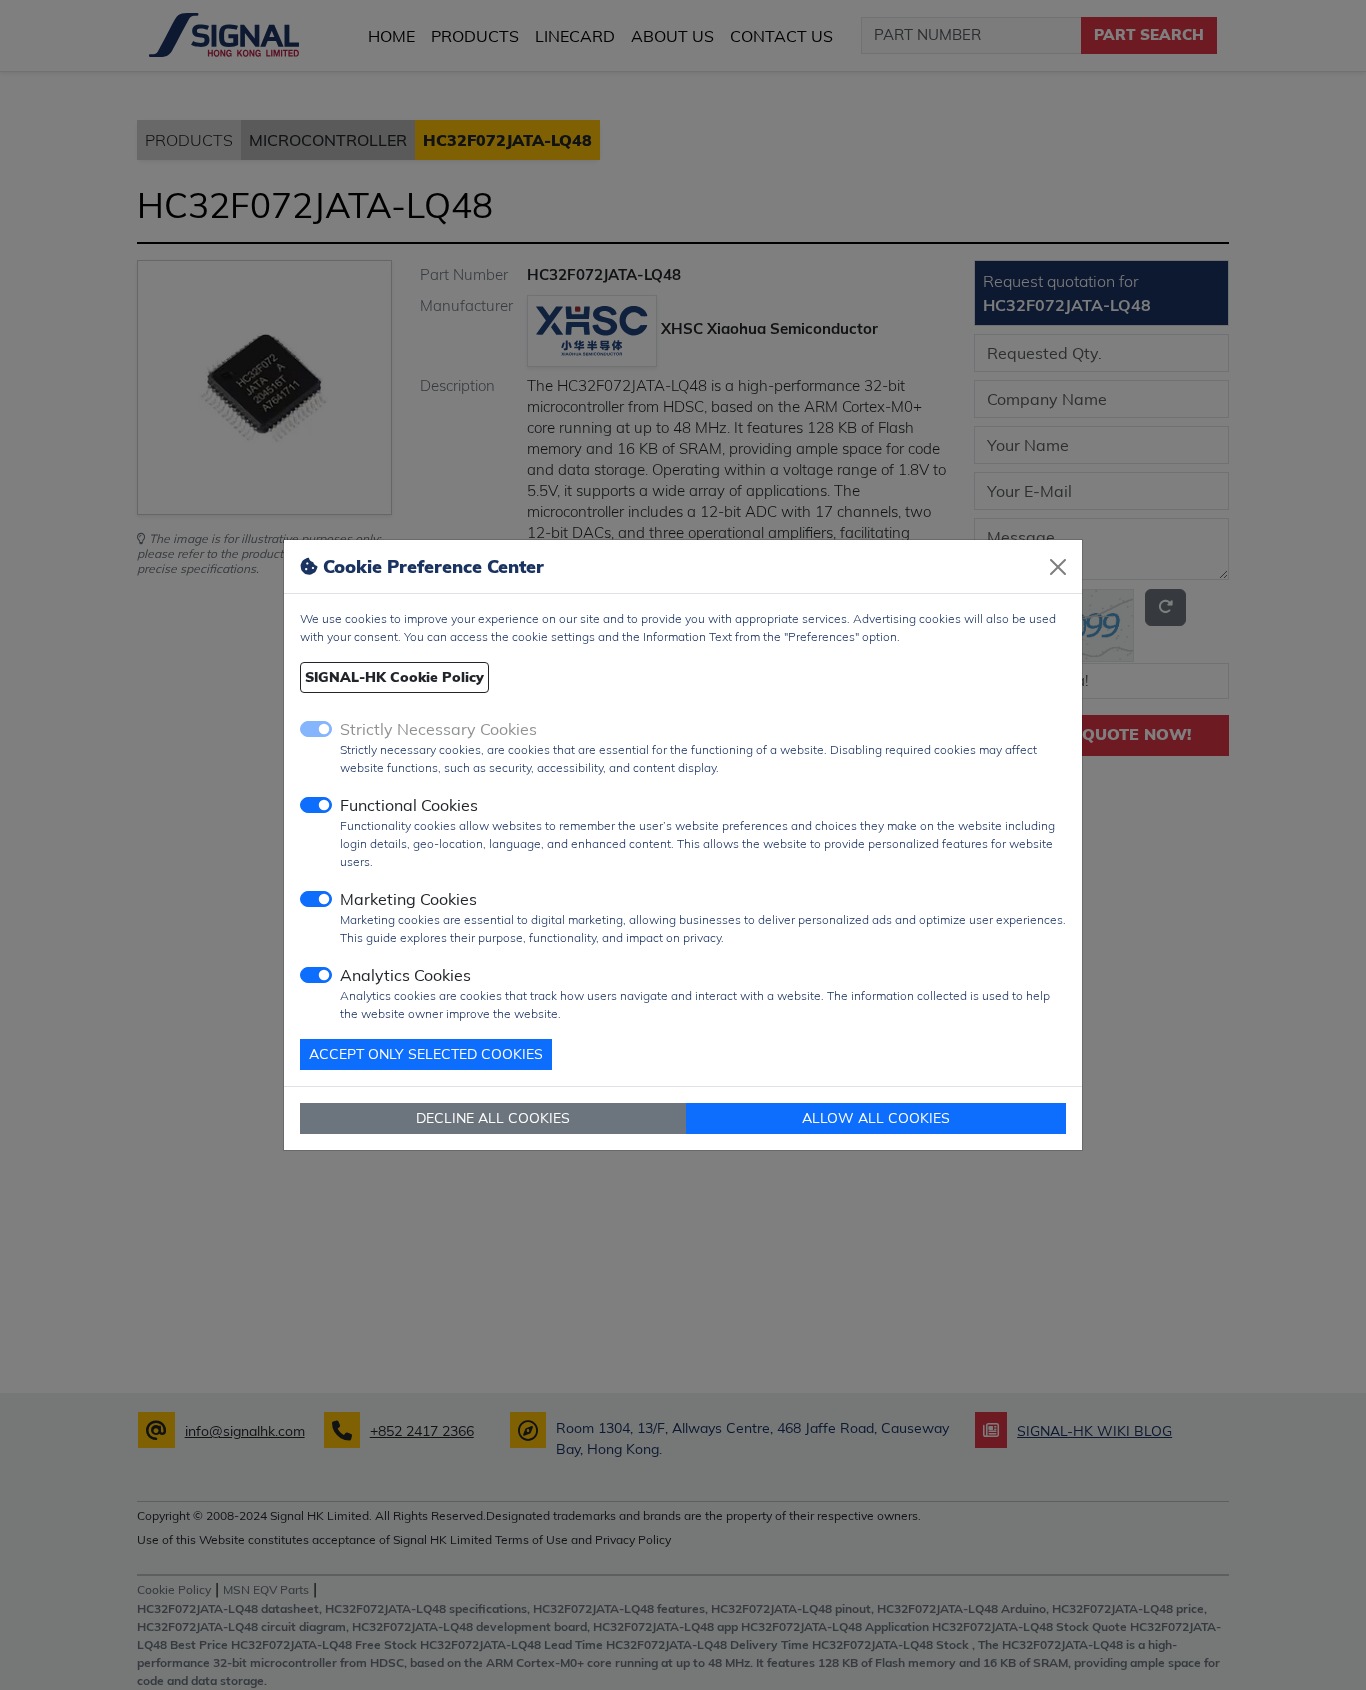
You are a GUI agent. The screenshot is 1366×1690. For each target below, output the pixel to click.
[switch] (316, 805)
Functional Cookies (409, 805)
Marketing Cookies (408, 899)
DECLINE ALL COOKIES (493, 1118)
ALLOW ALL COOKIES (876, 1118)
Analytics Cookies (405, 975)
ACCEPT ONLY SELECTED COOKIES (426, 1054)
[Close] (1058, 567)
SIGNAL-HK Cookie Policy (394, 677)
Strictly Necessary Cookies (438, 729)
